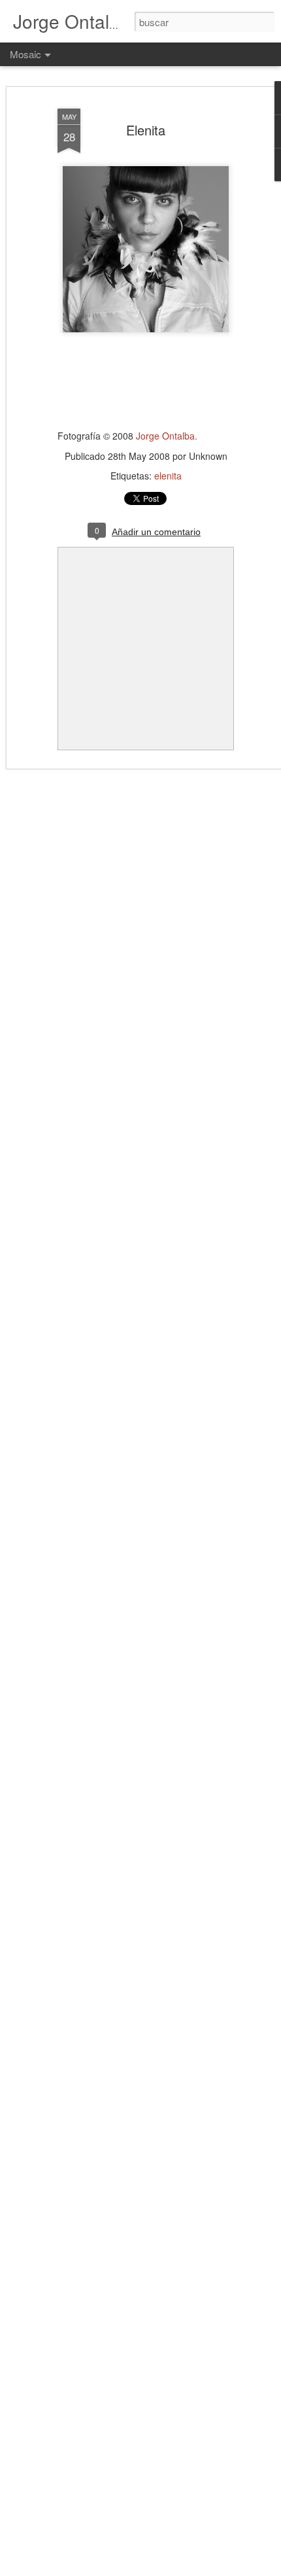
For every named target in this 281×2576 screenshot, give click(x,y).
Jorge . (167, 436)
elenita (168, 476)
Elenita (146, 130)
